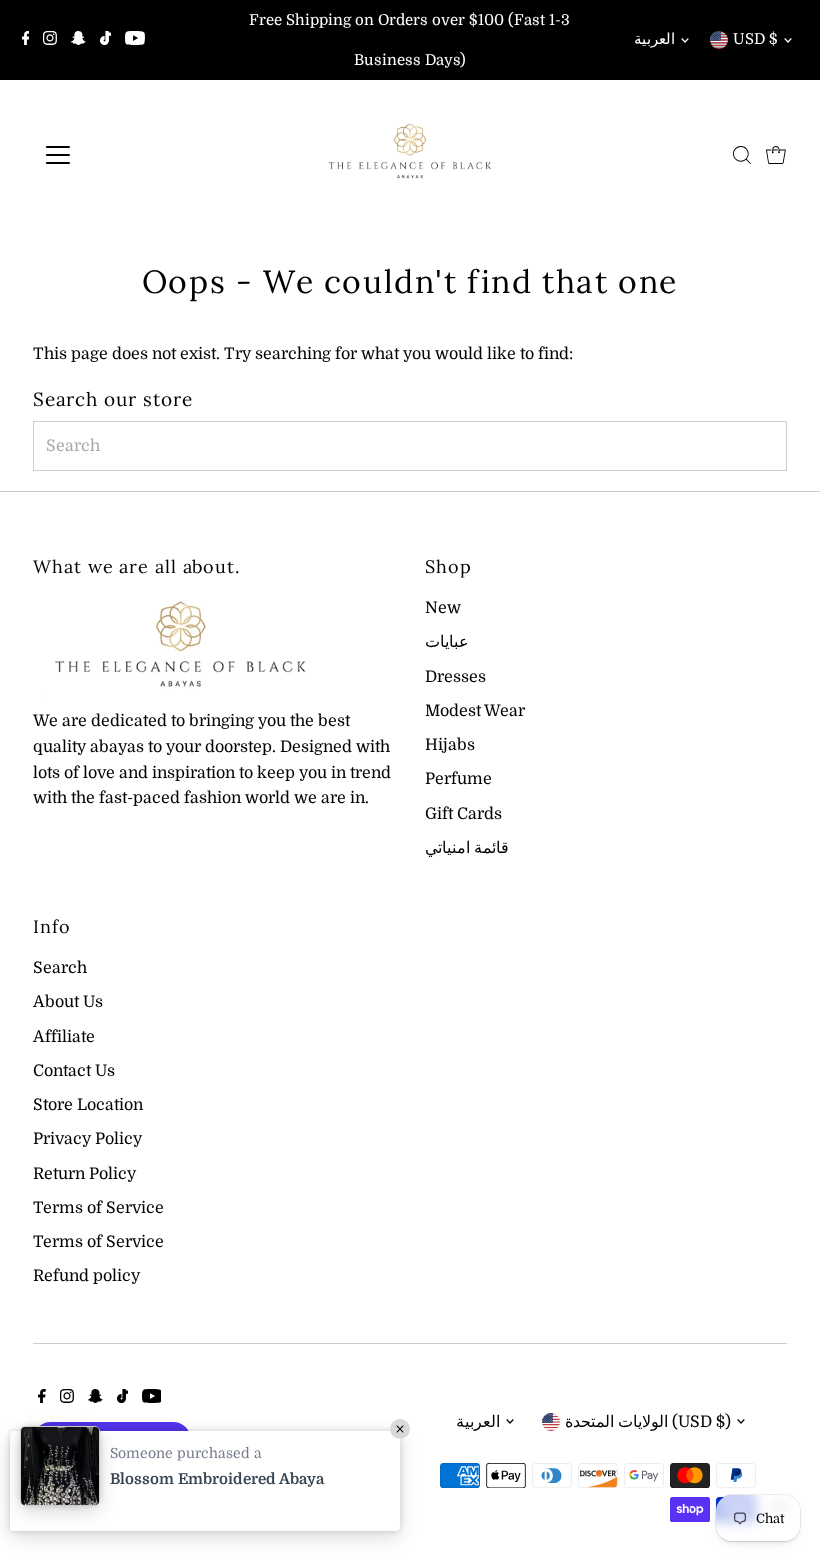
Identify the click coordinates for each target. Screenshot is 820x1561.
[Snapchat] (78, 40)
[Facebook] (26, 40)
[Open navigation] (122, 155)
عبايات (447, 642)
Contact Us (74, 1071)
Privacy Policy (87, 1139)
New (443, 608)
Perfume (458, 779)
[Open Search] (742, 155)
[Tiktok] (105, 40)
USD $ (755, 39)
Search (60, 968)
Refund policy (86, 1276)
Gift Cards (463, 814)
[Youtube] (135, 40)
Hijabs (450, 745)
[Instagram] (50, 40)
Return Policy (84, 1174)
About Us (68, 1002)
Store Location (88, 1105)
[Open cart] (776, 155)
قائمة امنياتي (467, 848)
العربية (654, 39)
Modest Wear (475, 711)
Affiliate (64, 1037)
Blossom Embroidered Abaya (217, 1479)
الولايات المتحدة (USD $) (648, 1422)
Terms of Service (98, 1208)
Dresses (455, 677)
